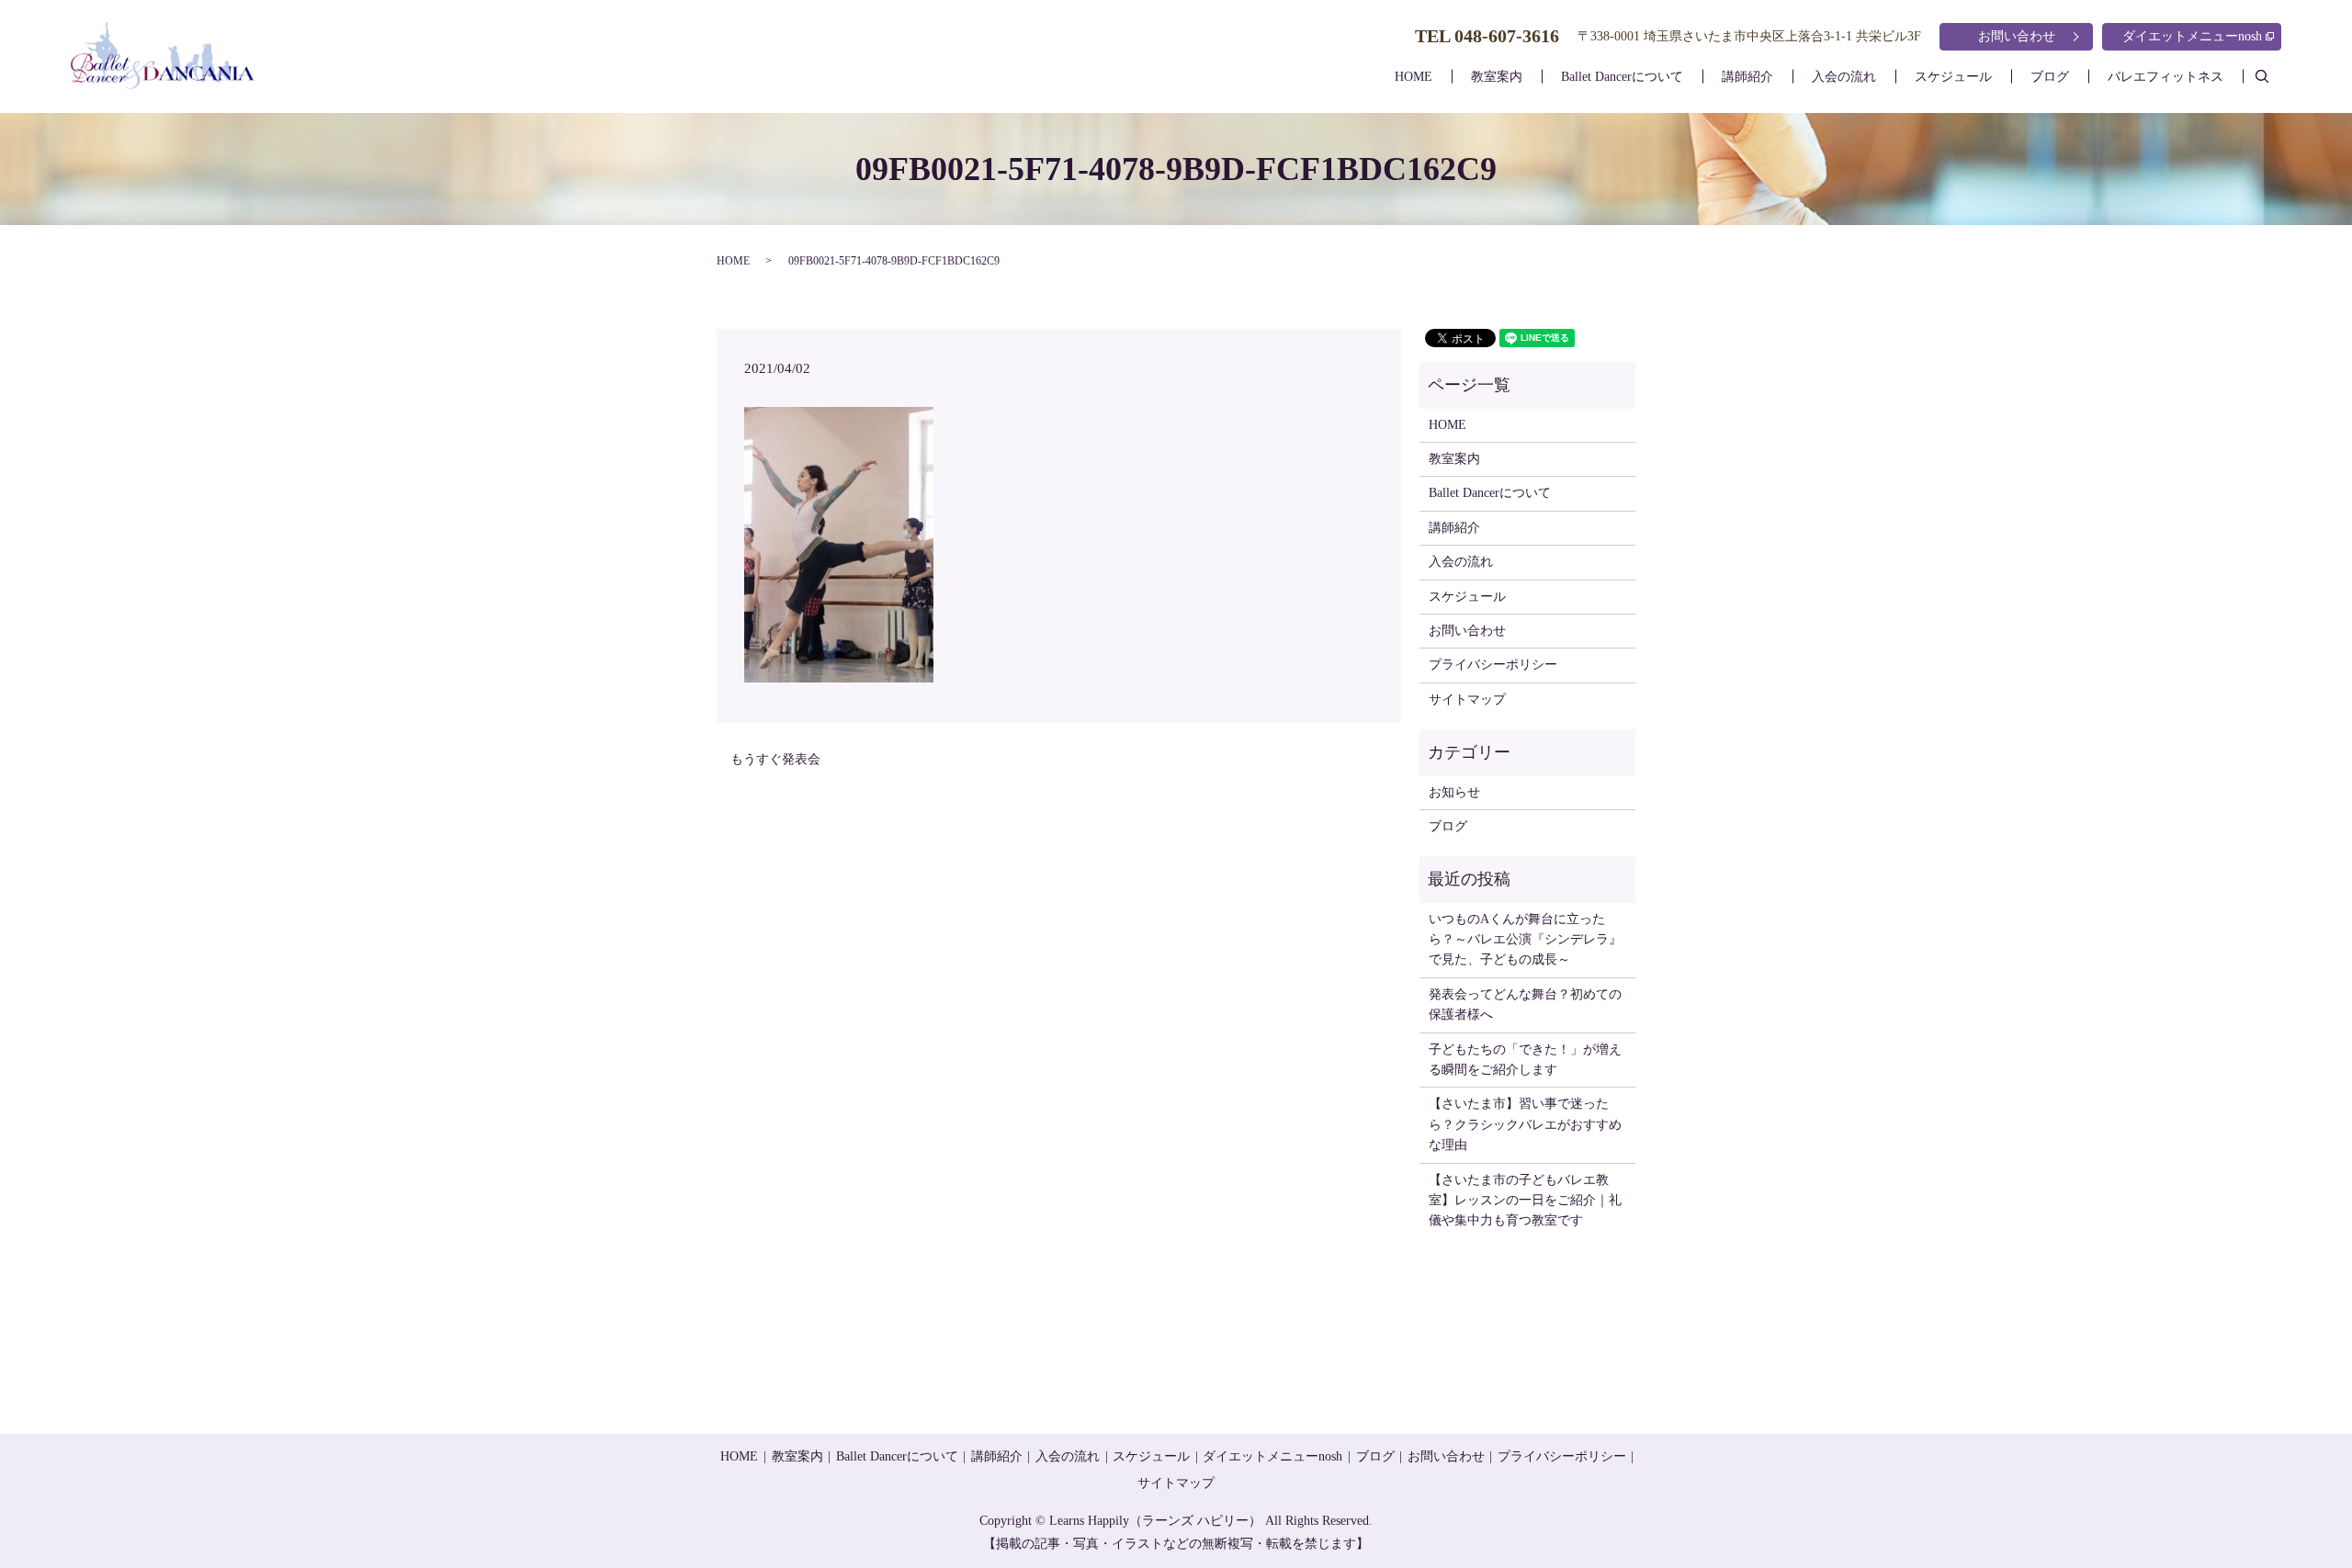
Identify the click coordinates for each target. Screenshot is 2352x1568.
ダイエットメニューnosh (2192, 36)
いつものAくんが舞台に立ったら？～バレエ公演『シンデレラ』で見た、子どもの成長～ (1525, 940)
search (2272, 76)
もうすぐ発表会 (775, 759)
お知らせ (1454, 792)
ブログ (2050, 77)
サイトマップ (1467, 699)
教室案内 (1497, 77)
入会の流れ (1844, 77)
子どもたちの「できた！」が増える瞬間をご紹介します (1525, 1060)
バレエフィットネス (2165, 77)
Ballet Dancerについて (1622, 77)
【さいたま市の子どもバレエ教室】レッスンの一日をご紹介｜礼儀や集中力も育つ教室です (1525, 1201)
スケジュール (1953, 77)
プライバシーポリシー (1493, 665)
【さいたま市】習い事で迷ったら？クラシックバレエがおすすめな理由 (1525, 1124)
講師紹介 (1747, 77)
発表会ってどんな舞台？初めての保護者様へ (1525, 1004)
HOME (1413, 77)
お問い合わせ (2017, 36)
